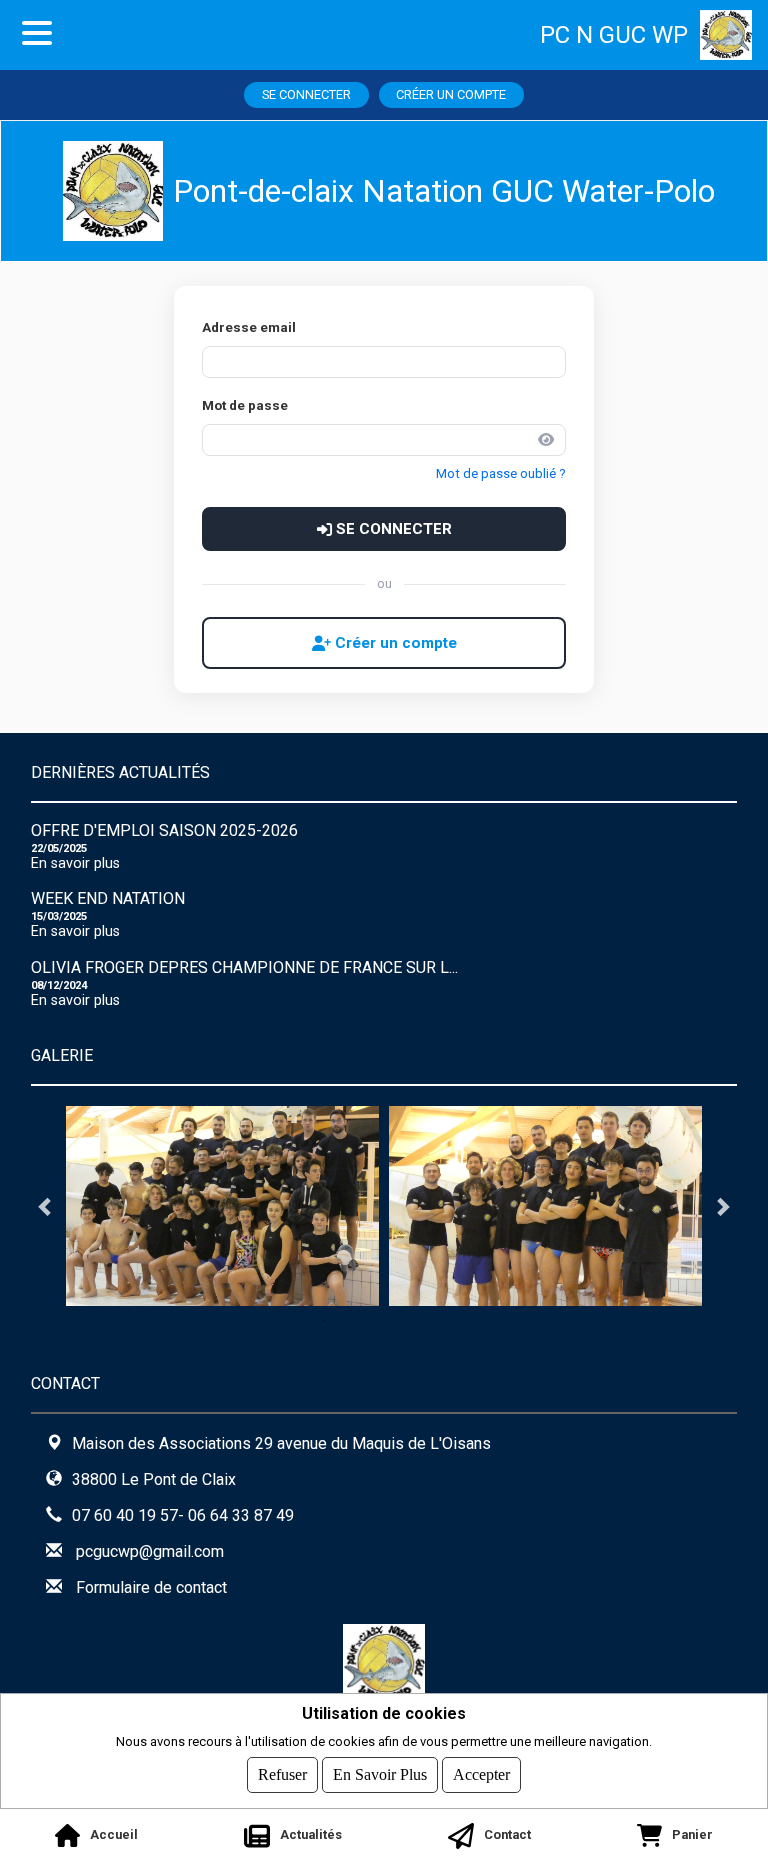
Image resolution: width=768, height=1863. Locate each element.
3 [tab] (384, 1321)
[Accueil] (734, 35)
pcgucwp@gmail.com (150, 1551)
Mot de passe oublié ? (501, 473)
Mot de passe (245, 405)
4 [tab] (414, 1321)
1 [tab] (324, 1321)
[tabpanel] (222, 1206)
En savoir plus (75, 863)
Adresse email (249, 327)
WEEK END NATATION (108, 898)
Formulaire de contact (151, 1587)
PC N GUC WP (614, 35)
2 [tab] (354, 1321)
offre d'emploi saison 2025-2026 (164, 830)
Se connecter (306, 94)
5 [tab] (444, 1321)
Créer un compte (451, 94)
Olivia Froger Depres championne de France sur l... (244, 967)
